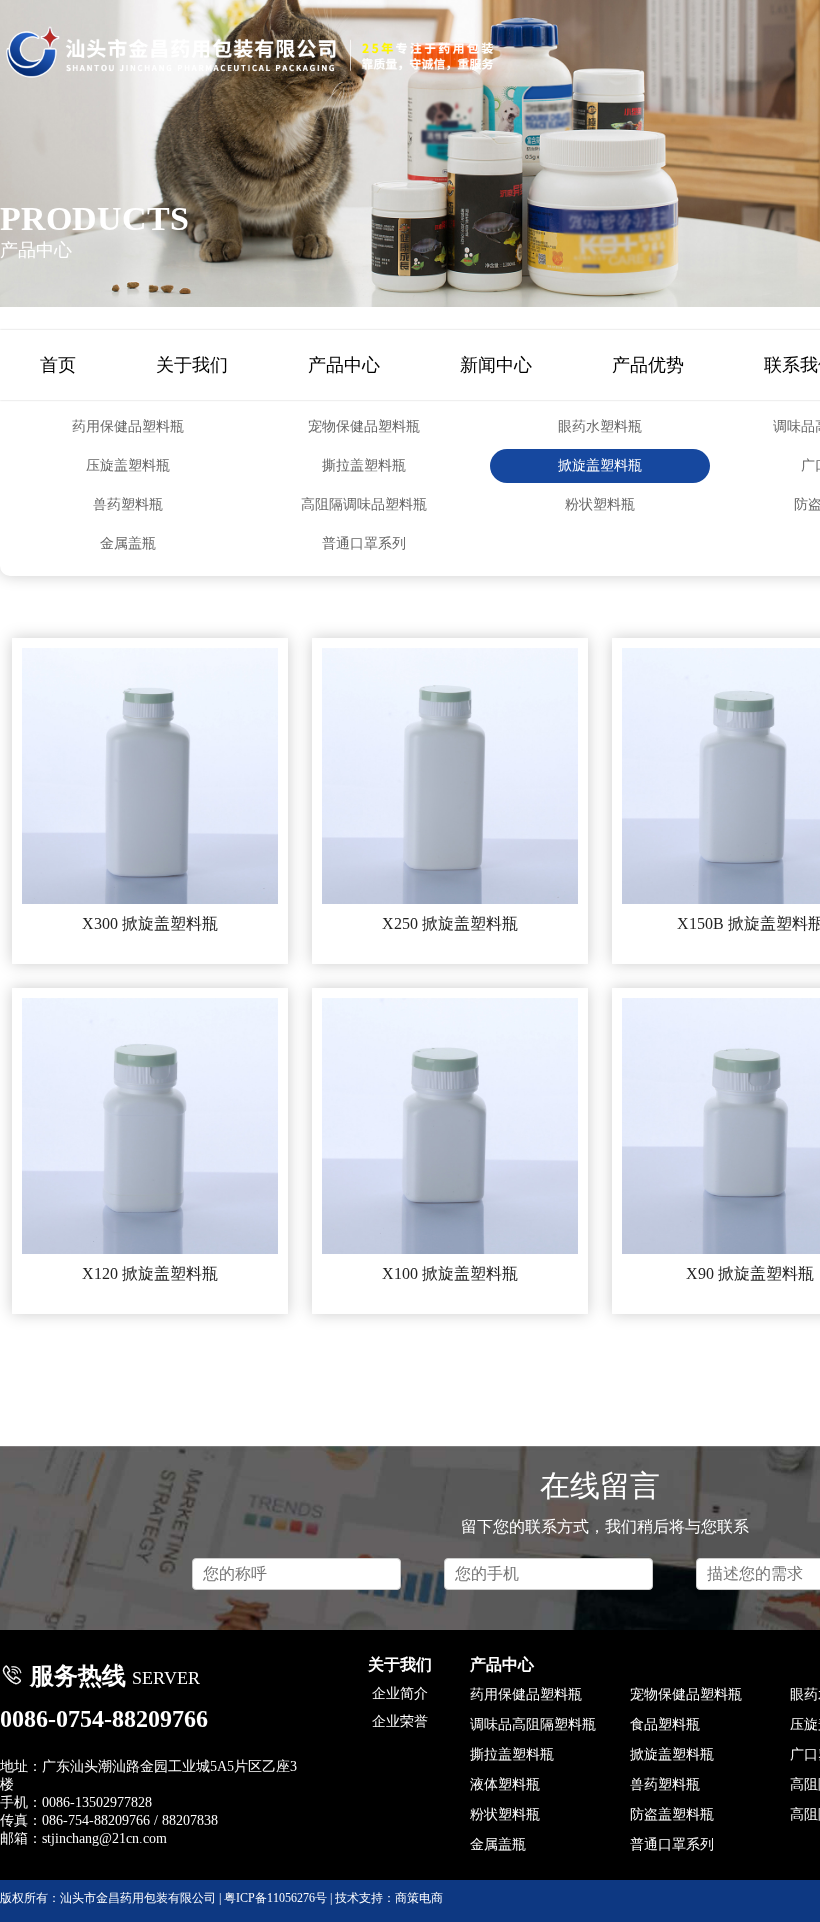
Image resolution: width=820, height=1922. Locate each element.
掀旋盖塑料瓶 (600, 465)
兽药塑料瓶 (128, 504)
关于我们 (192, 365)
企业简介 (400, 1693)
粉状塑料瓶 (600, 504)
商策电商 (419, 1898)
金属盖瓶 (128, 543)
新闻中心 (496, 365)
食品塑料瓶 (665, 1724)
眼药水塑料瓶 (600, 426)
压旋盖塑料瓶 (128, 465)
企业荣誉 (400, 1721)
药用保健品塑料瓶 (128, 426)
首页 (58, 365)
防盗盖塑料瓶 (672, 1814)
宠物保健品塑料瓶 (364, 426)
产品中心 (344, 365)
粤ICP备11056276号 (275, 1898)
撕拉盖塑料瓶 (364, 465)
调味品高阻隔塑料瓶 (533, 1724)
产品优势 (648, 365)
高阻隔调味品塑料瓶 (364, 504)
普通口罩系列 (364, 543)
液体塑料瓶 (505, 1784)
